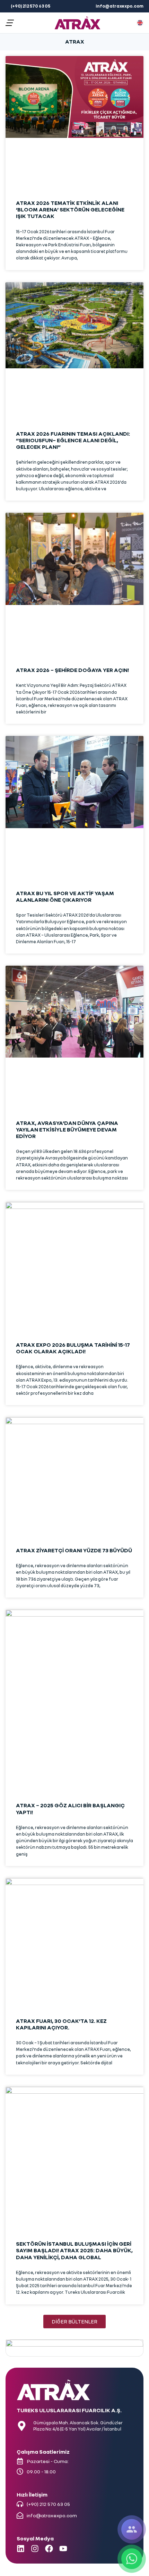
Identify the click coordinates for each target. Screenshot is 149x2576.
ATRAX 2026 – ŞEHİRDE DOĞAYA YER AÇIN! (72, 670)
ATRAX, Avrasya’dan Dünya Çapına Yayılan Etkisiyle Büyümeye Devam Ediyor (67, 1129)
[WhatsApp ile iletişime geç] (132, 2559)
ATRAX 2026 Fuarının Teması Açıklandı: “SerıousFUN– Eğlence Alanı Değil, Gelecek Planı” (73, 440)
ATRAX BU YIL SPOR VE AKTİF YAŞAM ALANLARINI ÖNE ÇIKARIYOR (65, 896)
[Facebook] (49, 2549)
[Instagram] (35, 2549)
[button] (10, 23)
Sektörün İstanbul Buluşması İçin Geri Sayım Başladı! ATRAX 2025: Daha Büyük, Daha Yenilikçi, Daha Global (74, 2250)
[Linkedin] (21, 2549)
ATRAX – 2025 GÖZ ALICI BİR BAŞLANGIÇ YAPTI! (70, 1808)
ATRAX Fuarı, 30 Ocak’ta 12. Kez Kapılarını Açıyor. (61, 2024)
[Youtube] (63, 2549)
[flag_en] (140, 23)
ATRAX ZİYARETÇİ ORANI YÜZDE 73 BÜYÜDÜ (74, 1550)
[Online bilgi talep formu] (132, 2529)
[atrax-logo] (77, 23)
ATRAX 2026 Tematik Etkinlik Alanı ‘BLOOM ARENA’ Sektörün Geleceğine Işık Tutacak (70, 209)
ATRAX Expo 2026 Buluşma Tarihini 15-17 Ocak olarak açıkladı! (73, 1348)
